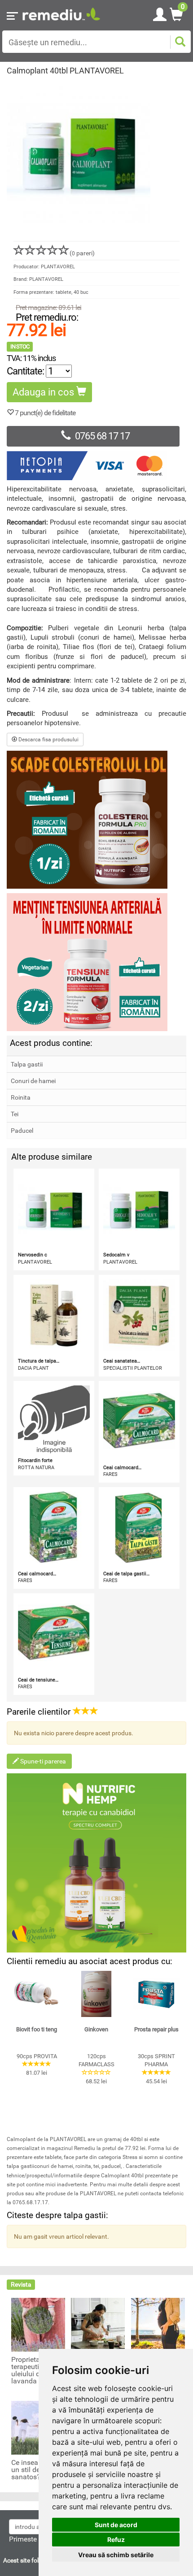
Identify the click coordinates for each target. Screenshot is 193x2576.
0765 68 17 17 (102, 436)
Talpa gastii (27, 1064)
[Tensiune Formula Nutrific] (96, 962)
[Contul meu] (160, 13)
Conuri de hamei (33, 1081)
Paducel (22, 1131)
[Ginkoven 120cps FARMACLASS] (96, 1994)
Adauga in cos (44, 392)
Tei (15, 1114)
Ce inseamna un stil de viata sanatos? (34, 2470)
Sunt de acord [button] (116, 2525)
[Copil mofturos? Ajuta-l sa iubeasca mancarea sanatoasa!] (98, 2324)
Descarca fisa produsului (48, 740)
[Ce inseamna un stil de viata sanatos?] (38, 2427)
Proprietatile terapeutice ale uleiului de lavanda (34, 2370)
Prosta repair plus (156, 2029)
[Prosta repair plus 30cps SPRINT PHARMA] (156, 1994)
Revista (21, 2284)
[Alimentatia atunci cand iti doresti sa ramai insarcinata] (158, 2324)
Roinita (21, 1097)
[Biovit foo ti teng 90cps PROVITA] (37, 1994)
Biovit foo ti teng (37, 2029)
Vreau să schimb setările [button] (116, 2555)
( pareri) (82, 253)
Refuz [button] (116, 2539)
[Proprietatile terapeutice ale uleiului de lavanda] (38, 2324)
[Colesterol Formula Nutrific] (96, 820)
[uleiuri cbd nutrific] (96, 1863)
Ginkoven (96, 2029)
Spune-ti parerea (42, 1761)
